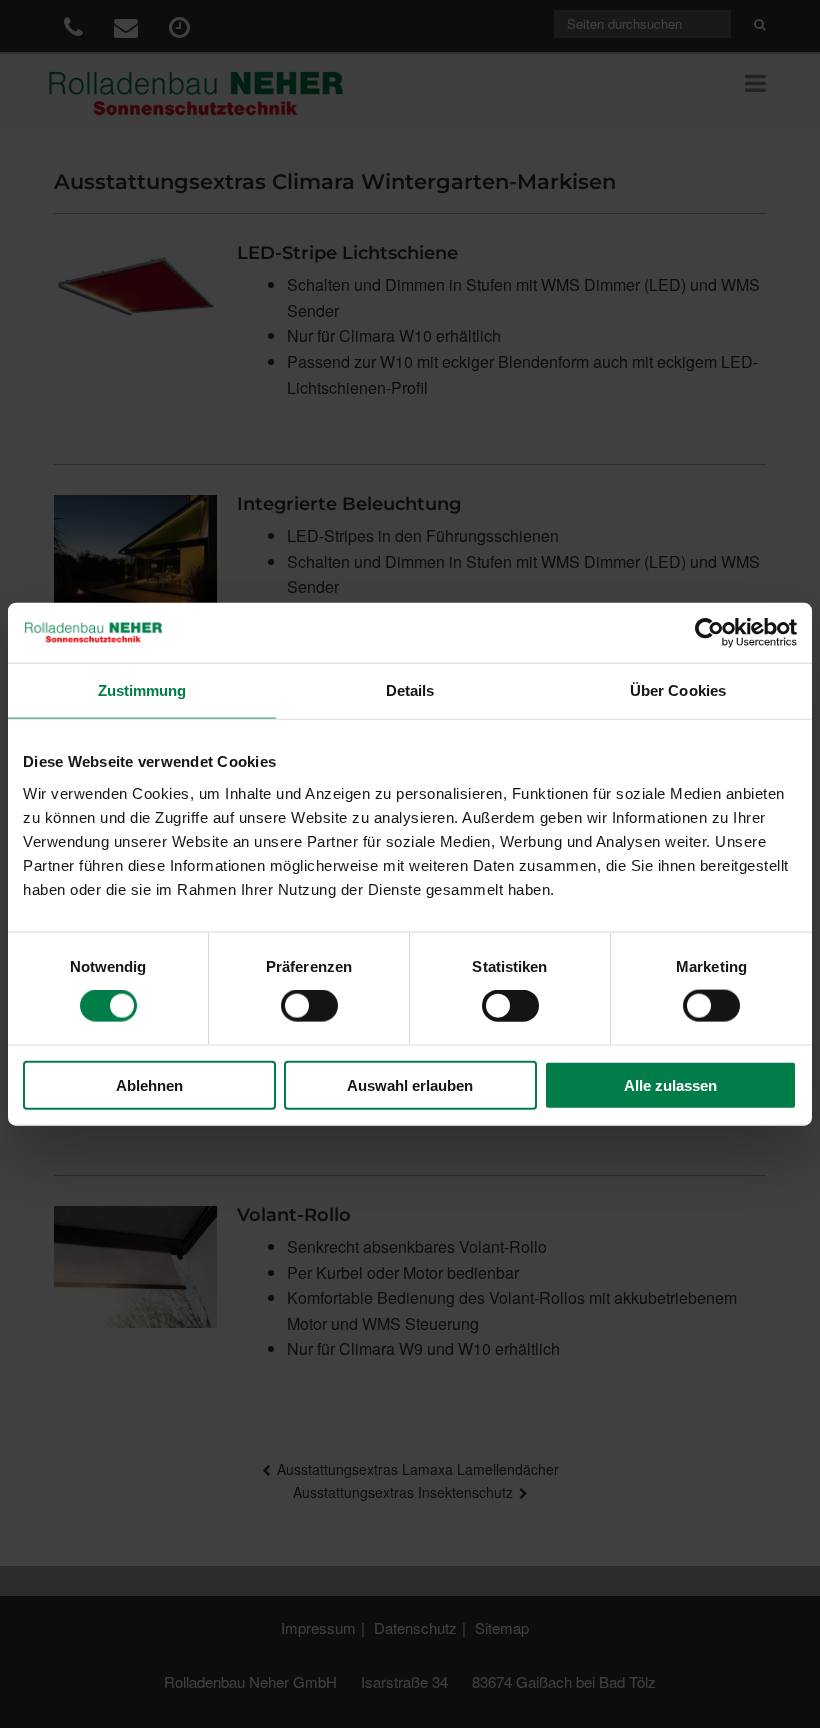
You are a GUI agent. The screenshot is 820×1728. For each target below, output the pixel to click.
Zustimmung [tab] (142, 690)
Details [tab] (410, 690)
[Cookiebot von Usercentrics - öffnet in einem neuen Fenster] (709, 633)
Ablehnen (149, 1084)
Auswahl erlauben (410, 1084)
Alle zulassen (670, 1084)
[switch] (309, 1006)
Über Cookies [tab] (678, 690)
